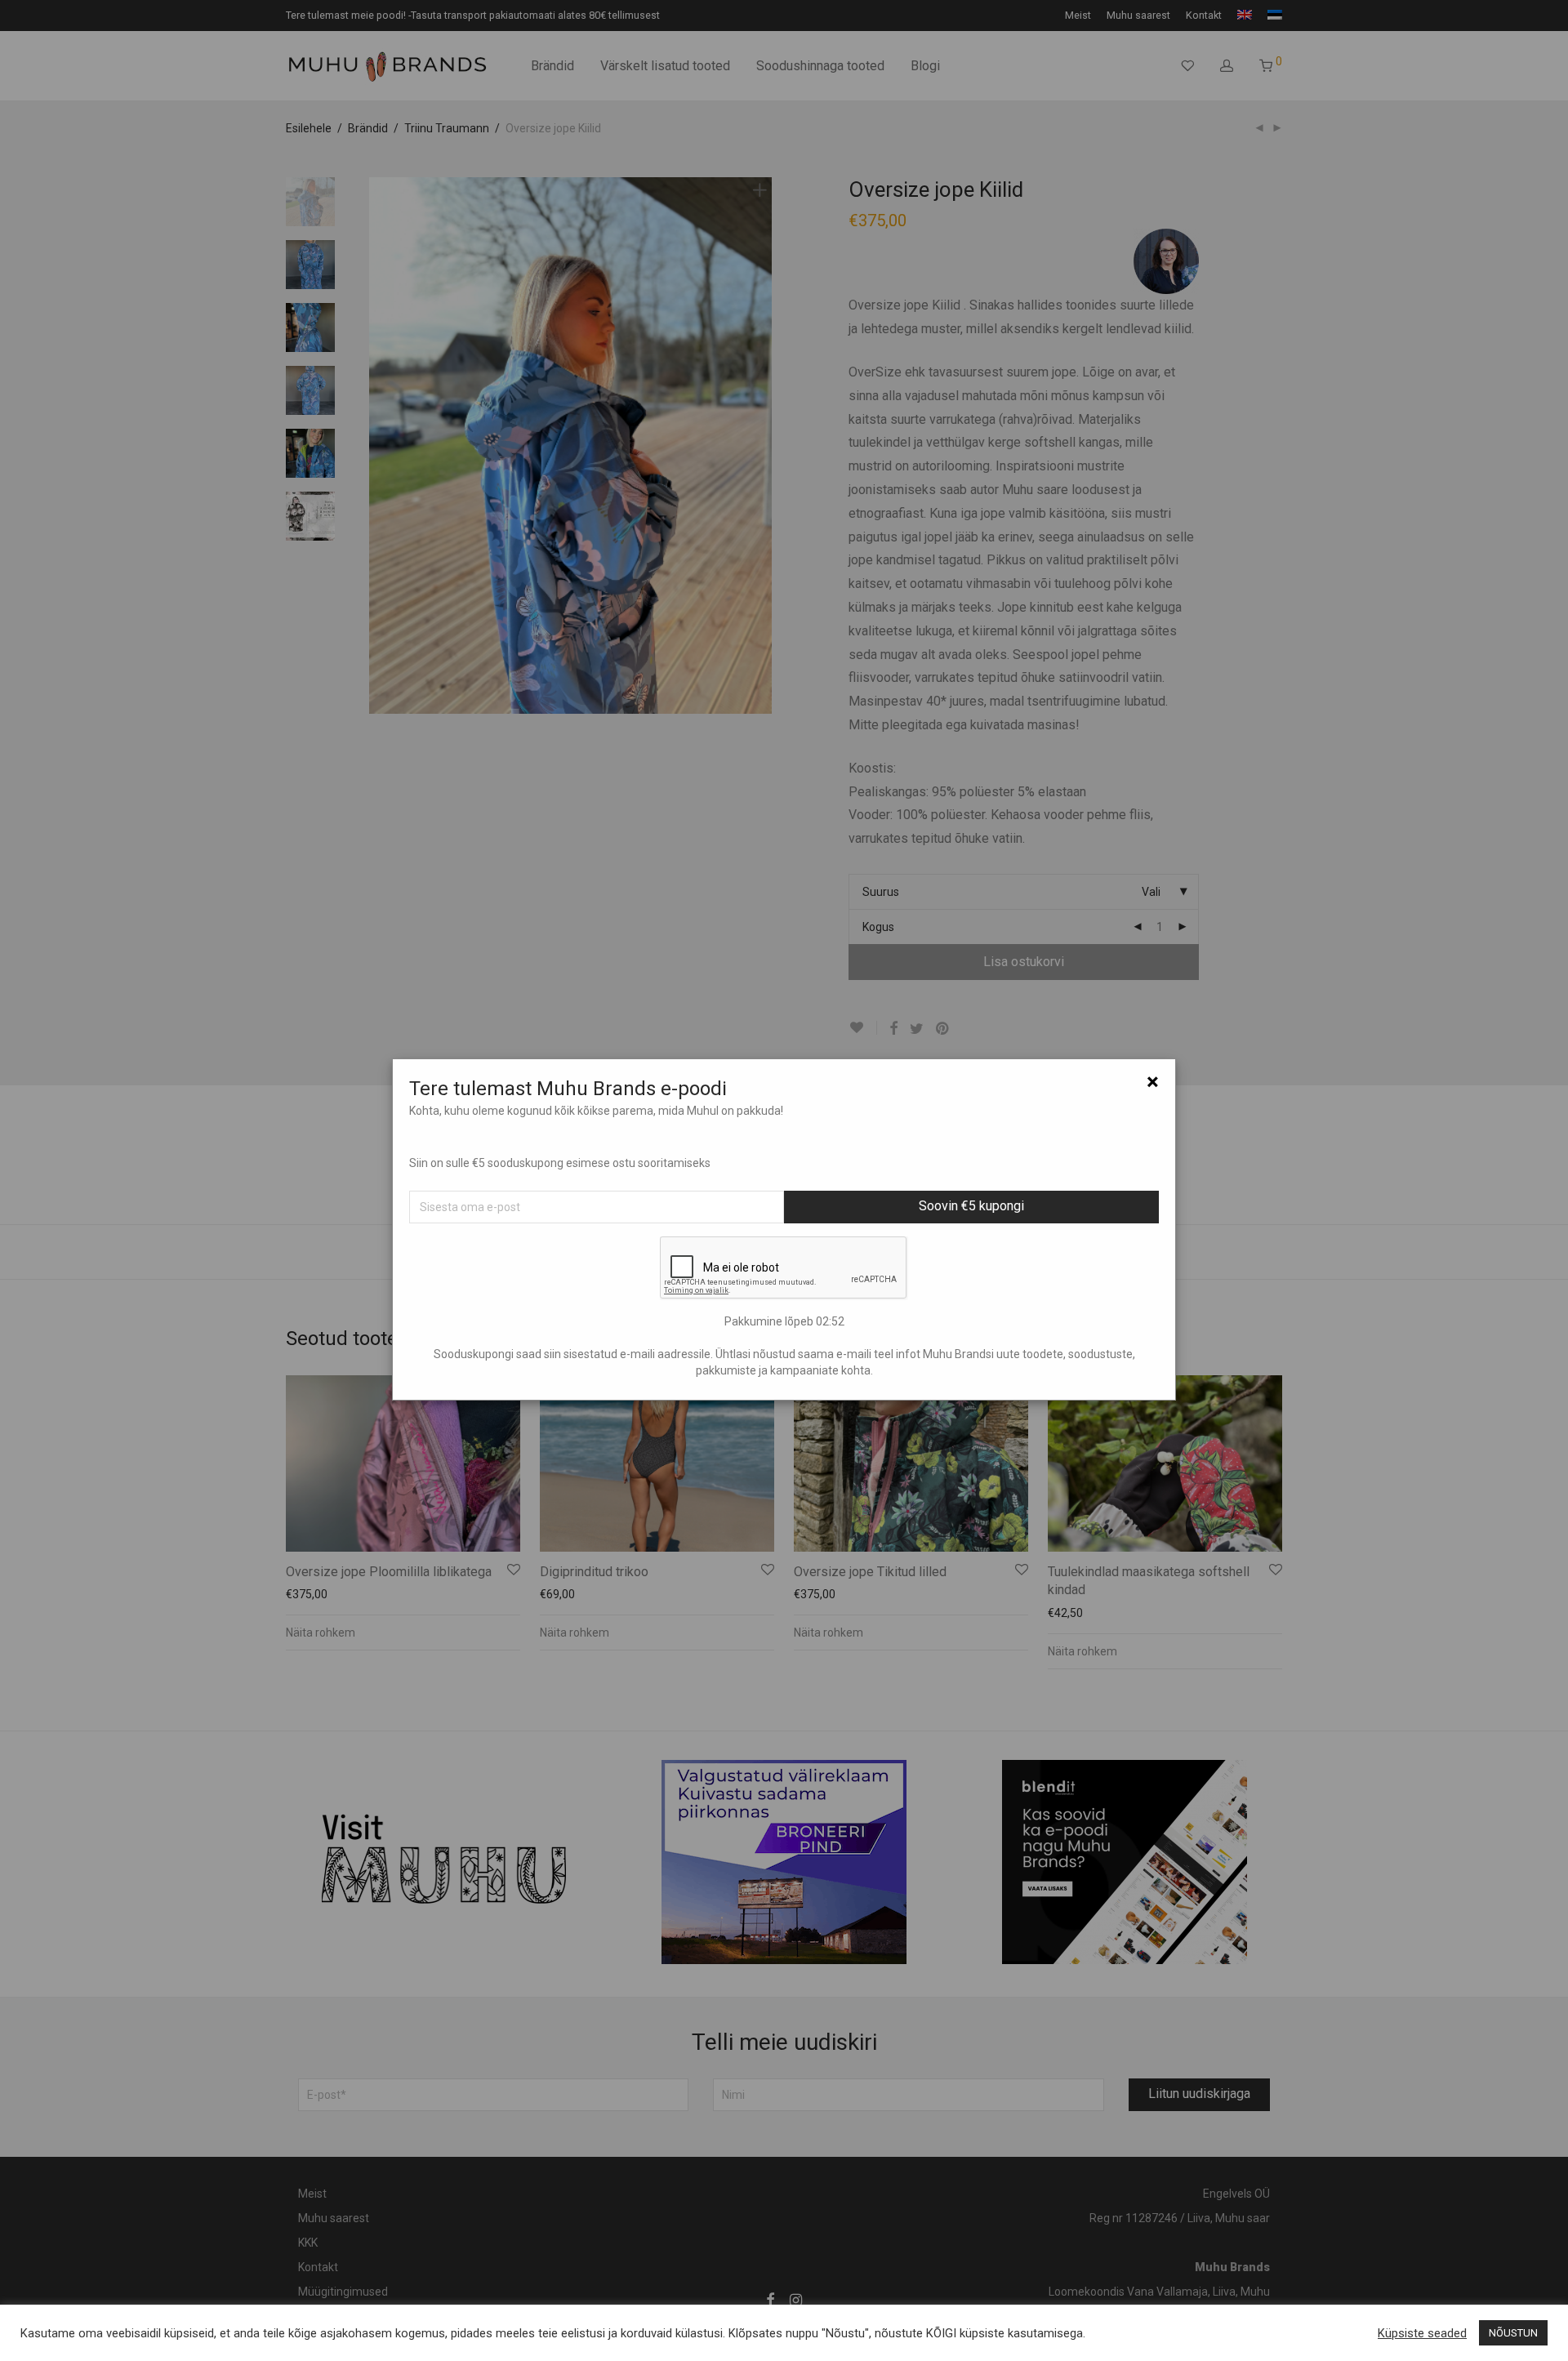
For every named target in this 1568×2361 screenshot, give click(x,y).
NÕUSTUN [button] (1513, 2333)
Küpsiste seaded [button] (1422, 2333)
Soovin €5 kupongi (971, 1206)
